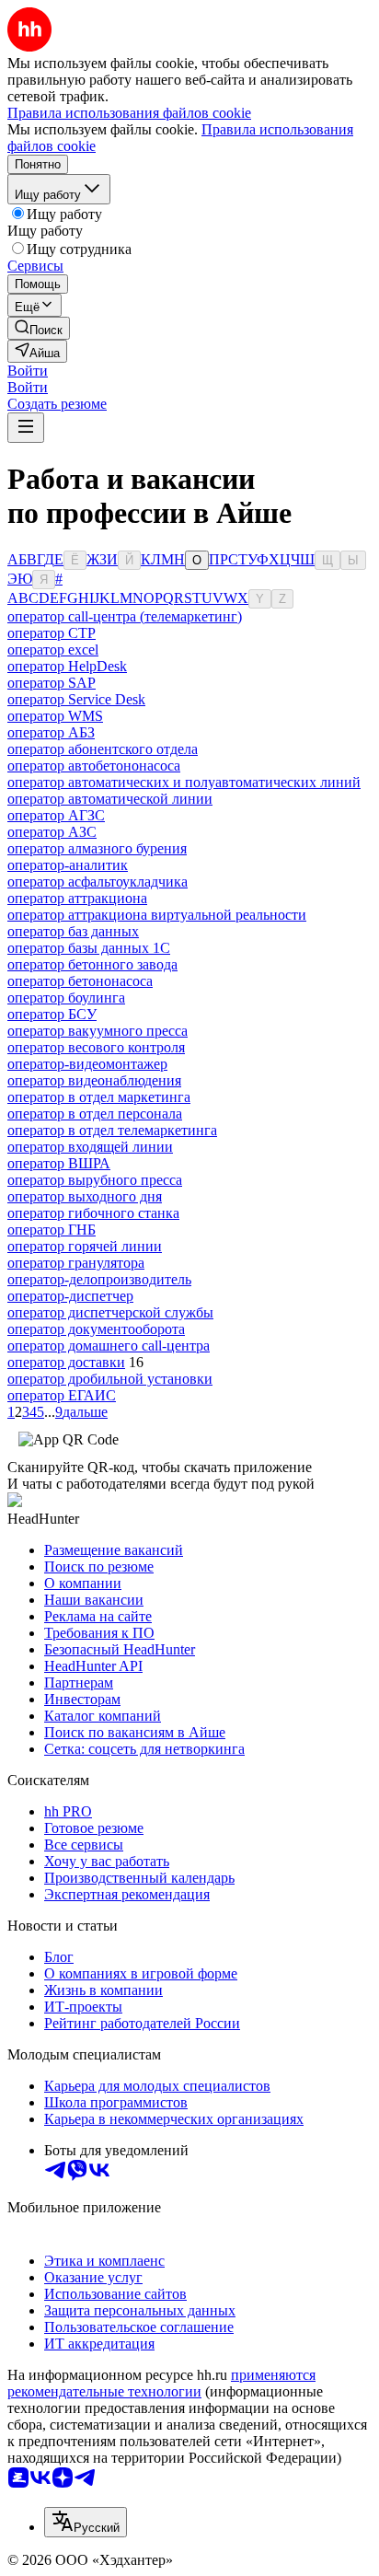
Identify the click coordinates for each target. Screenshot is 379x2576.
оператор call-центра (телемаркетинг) (125, 616)
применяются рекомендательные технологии (161, 2383)
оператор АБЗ (51, 732)
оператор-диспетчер (70, 1296)
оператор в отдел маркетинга (99, 1097)
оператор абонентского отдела (103, 749)
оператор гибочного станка (93, 1213)
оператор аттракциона (77, 898)
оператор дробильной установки (110, 1379)
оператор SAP (52, 683)
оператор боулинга (66, 998)
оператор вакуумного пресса (98, 1031)
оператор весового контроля (96, 1047)
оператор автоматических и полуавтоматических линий (184, 782)
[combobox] (86, 2522)
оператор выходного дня (85, 1196)
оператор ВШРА (59, 1163)
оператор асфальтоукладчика (98, 882)
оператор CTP (52, 633)
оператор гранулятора (76, 1263)
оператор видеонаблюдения (94, 1080)
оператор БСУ (52, 1014)
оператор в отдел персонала (95, 1114)
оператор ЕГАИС (62, 1395)
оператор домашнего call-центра (109, 1346)
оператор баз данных (73, 931)
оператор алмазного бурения (97, 848)
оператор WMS (55, 716)
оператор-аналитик (68, 865)
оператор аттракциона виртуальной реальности (157, 915)
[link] (39, 328)
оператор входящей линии (90, 1147)
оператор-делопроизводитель (99, 1279)
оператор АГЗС (56, 815)
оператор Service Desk (76, 699)
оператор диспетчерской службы (110, 1312)
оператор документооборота (96, 1329)
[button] (28, 371)
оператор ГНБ (52, 1230)
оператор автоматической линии (110, 799)
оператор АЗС (52, 832)
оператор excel (53, 650)
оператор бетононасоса (80, 981)
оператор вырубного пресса (95, 1180)
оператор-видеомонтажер (87, 1064)
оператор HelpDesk (67, 666)
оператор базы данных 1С (89, 948)
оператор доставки (66, 1362)
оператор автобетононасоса (94, 766)
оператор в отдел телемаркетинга (112, 1130)
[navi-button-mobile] (26, 428)
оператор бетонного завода (92, 964)
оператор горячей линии (85, 1246)
